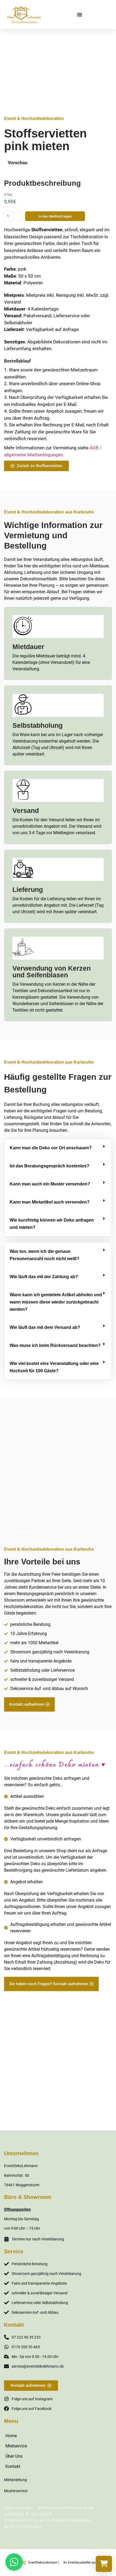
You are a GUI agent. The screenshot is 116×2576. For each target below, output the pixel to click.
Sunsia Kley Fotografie (31, 1532)
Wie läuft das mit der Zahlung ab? (44, 1277)
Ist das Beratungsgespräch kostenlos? (50, 1166)
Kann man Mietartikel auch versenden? (50, 1202)
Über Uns (14, 2456)
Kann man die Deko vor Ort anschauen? (51, 1148)
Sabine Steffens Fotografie (80, 2103)
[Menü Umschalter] (80, 15)
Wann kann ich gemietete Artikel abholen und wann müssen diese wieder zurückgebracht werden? (56, 1302)
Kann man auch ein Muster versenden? (50, 1184)
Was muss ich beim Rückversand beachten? (55, 1345)
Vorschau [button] (18, 163)
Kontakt (13, 2466)
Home (11, 2436)
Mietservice (16, 2446)
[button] (58, 1148)
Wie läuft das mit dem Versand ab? (45, 1327)
